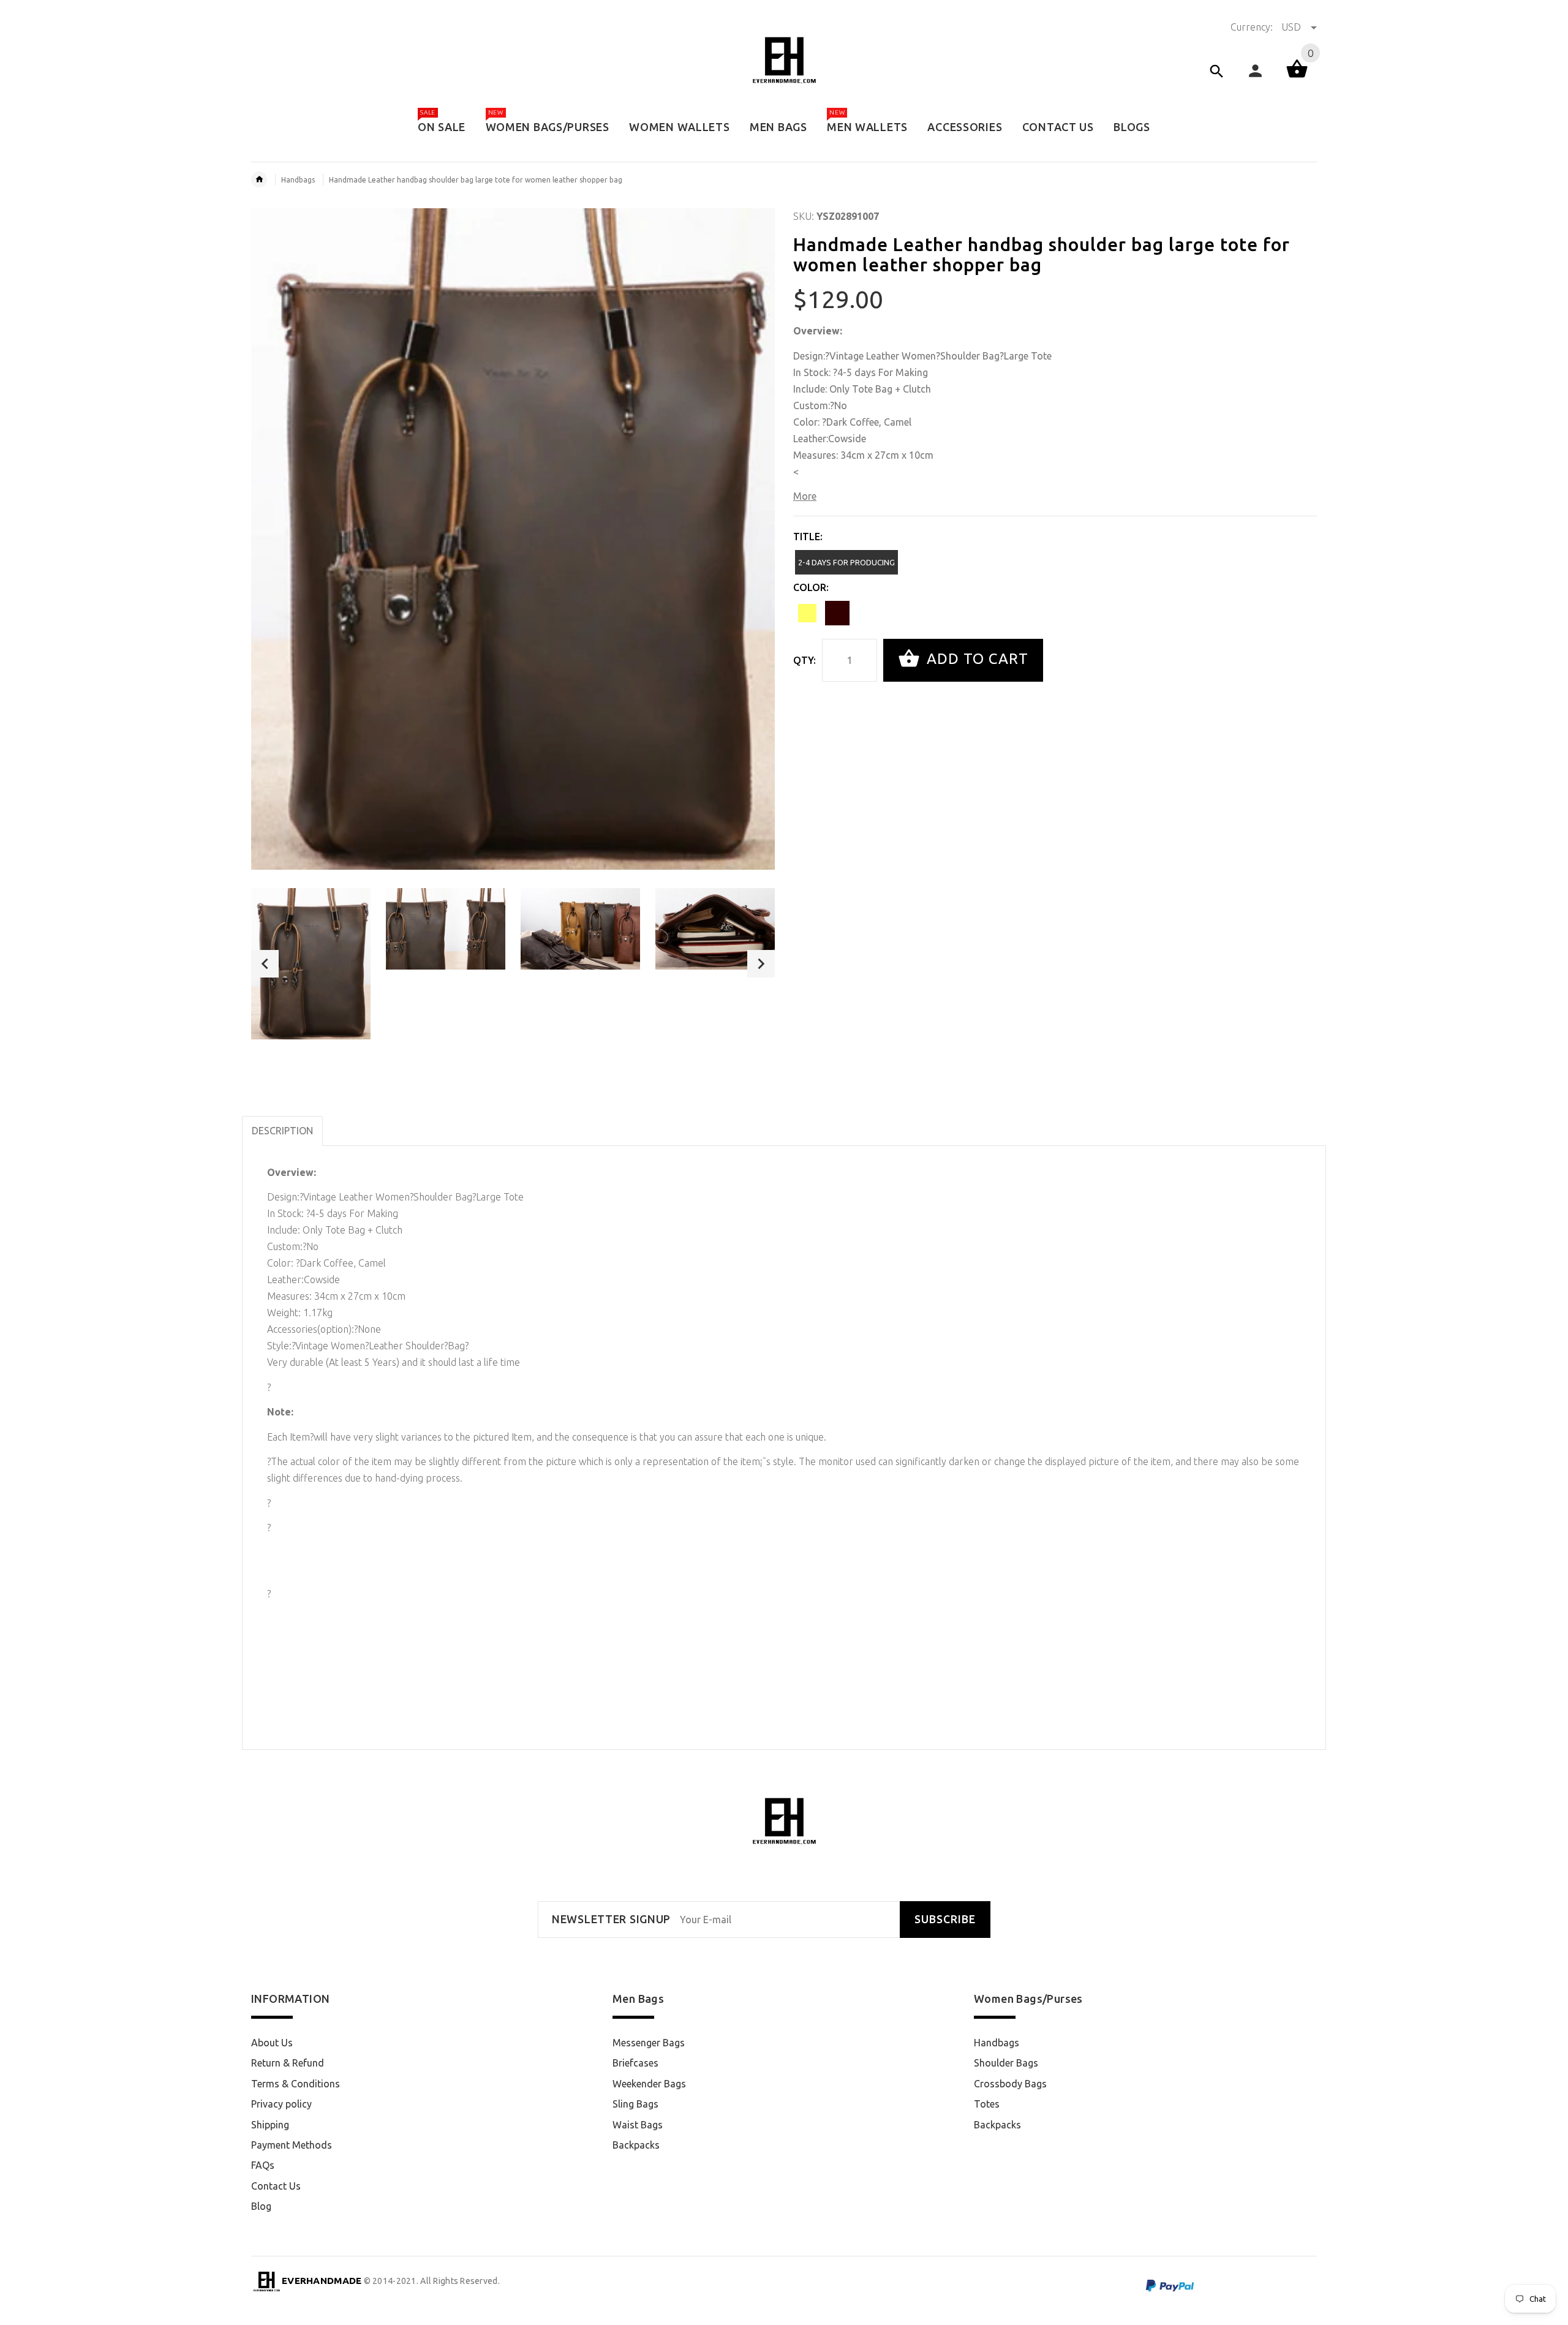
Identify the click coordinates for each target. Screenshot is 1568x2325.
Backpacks (636, 2145)
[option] (311, 963)
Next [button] (761, 964)
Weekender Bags (649, 2084)
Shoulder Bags (1006, 2063)
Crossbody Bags (1010, 2084)
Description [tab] (282, 1131)
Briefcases (635, 2063)
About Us (272, 2043)
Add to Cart (975, 659)
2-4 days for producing (846, 562)
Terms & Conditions (296, 2084)
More (805, 496)
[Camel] (807, 613)
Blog (261, 2206)
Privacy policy (281, 2104)
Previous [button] (265, 964)
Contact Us (276, 2186)
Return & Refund (288, 2063)
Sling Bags (635, 2104)
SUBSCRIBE (945, 1919)
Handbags (298, 180)
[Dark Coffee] (837, 613)
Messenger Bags (649, 2043)
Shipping (270, 2125)
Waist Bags (638, 2125)
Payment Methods (292, 2145)
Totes (987, 2104)
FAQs (263, 2165)
